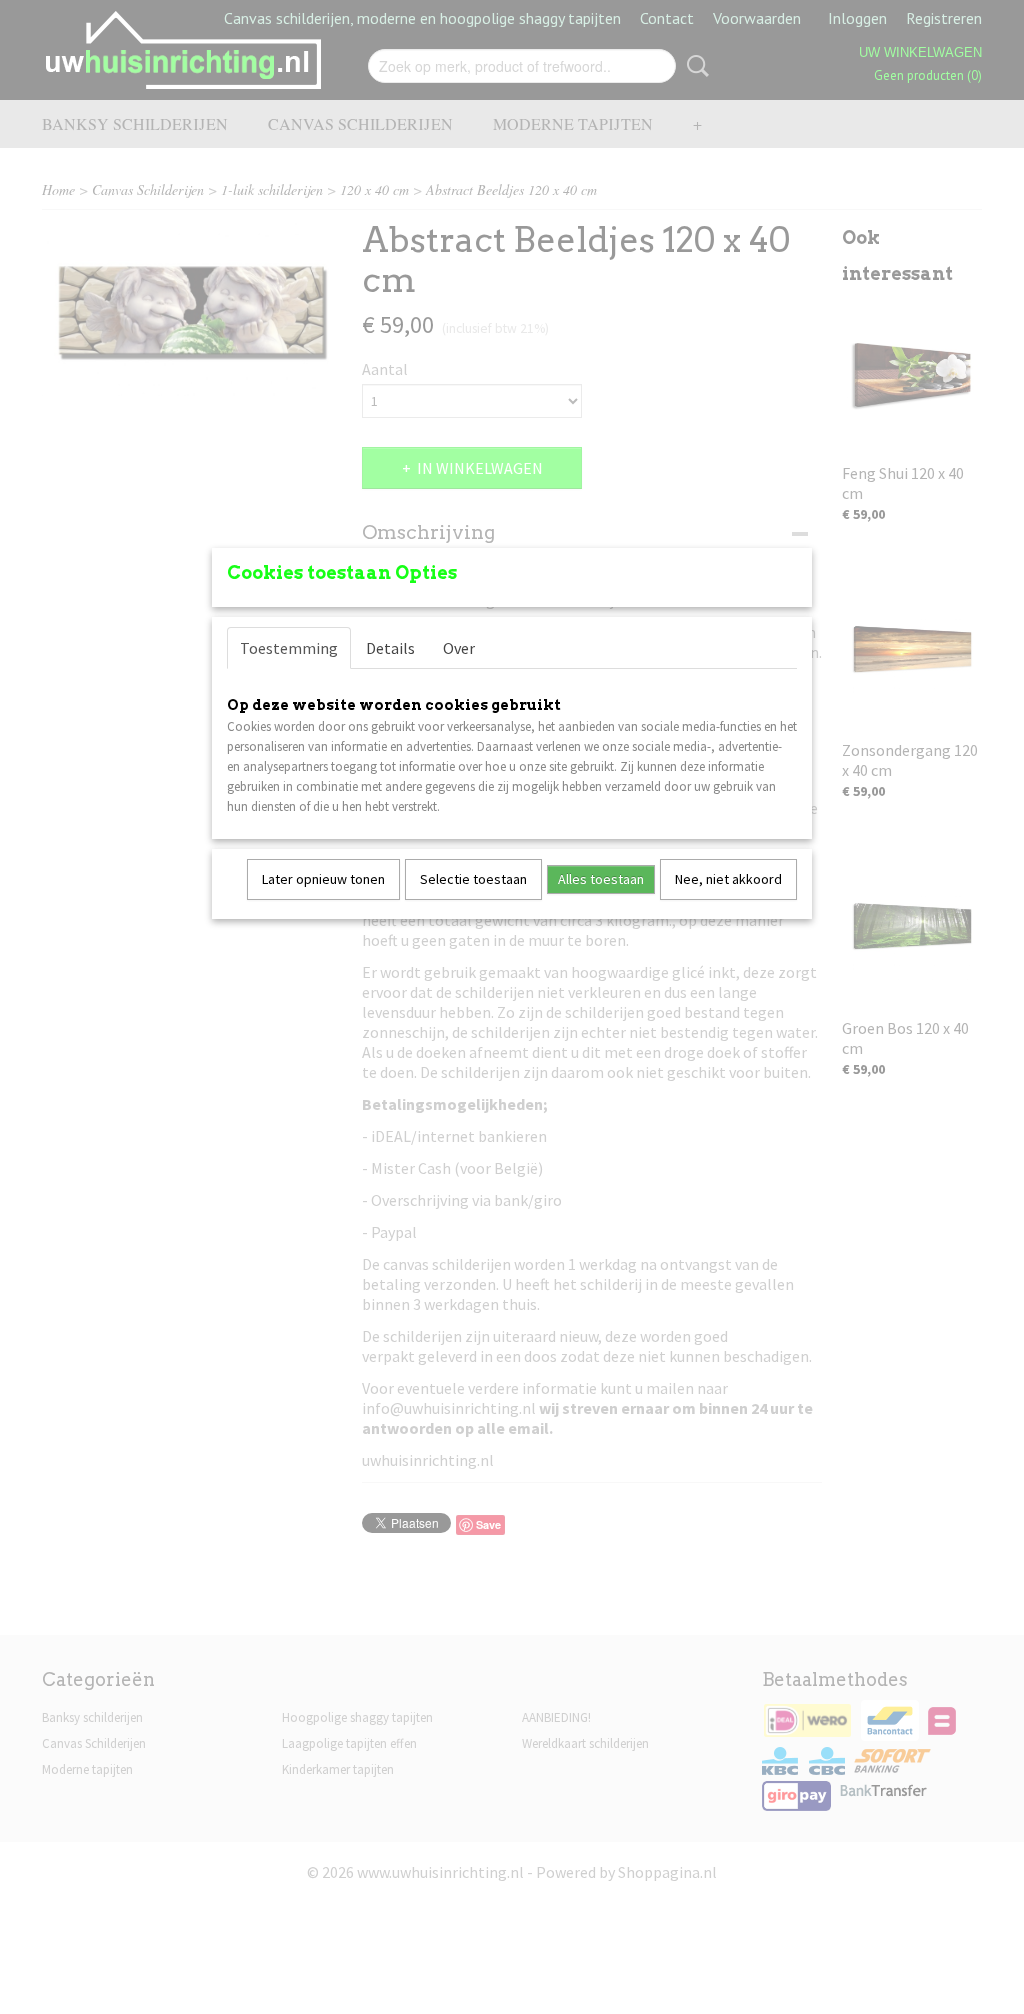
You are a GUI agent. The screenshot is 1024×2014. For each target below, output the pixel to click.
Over (459, 648)
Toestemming (289, 648)
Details (390, 648)
